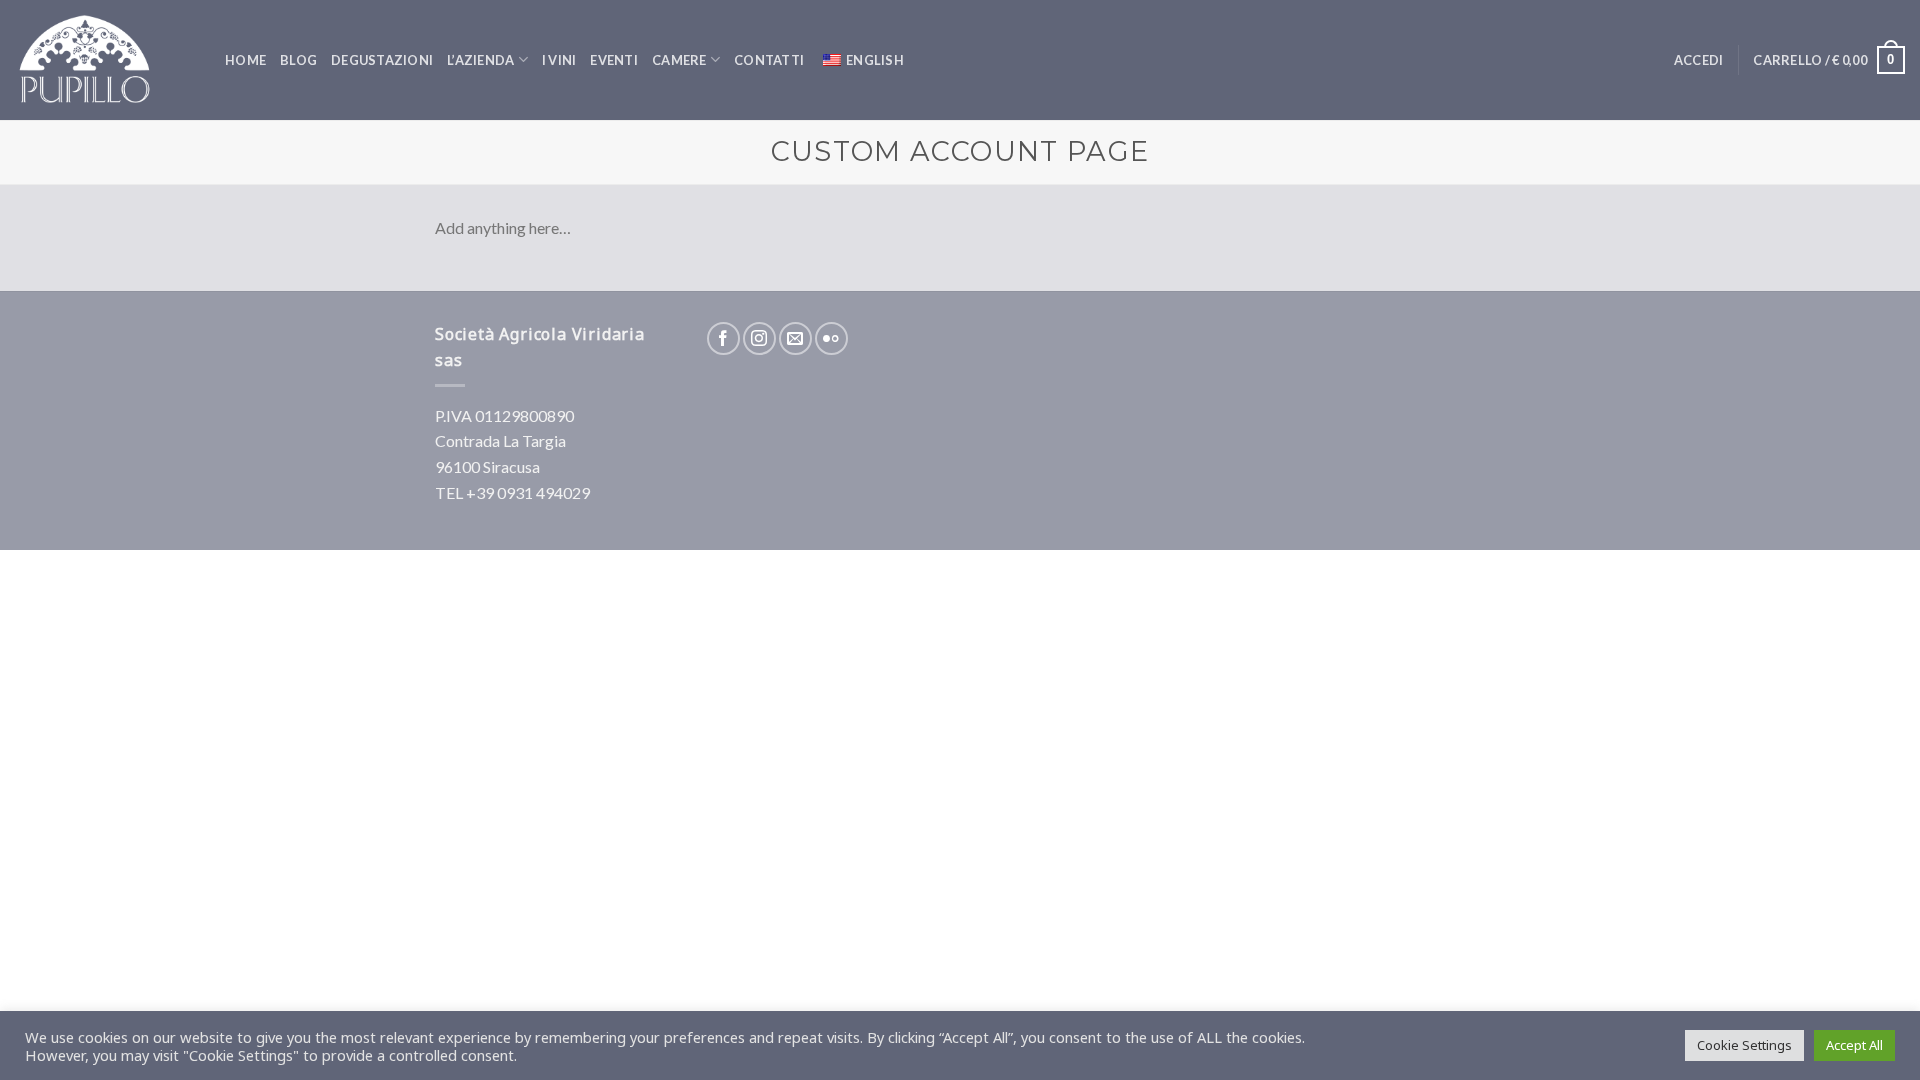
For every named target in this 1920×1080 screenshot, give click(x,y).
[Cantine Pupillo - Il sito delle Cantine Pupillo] (105, 60)
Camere (679, 60)
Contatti (769, 60)
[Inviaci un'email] (795, 338)
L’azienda (480, 60)
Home (245, 60)
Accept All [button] (1854, 1045)
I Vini (559, 60)
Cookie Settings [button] (1744, 1045)
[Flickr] (831, 338)
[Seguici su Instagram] (759, 338)
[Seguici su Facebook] (723, 338)
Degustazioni (382, 60)
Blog (298, 60)
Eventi (614, 60)
